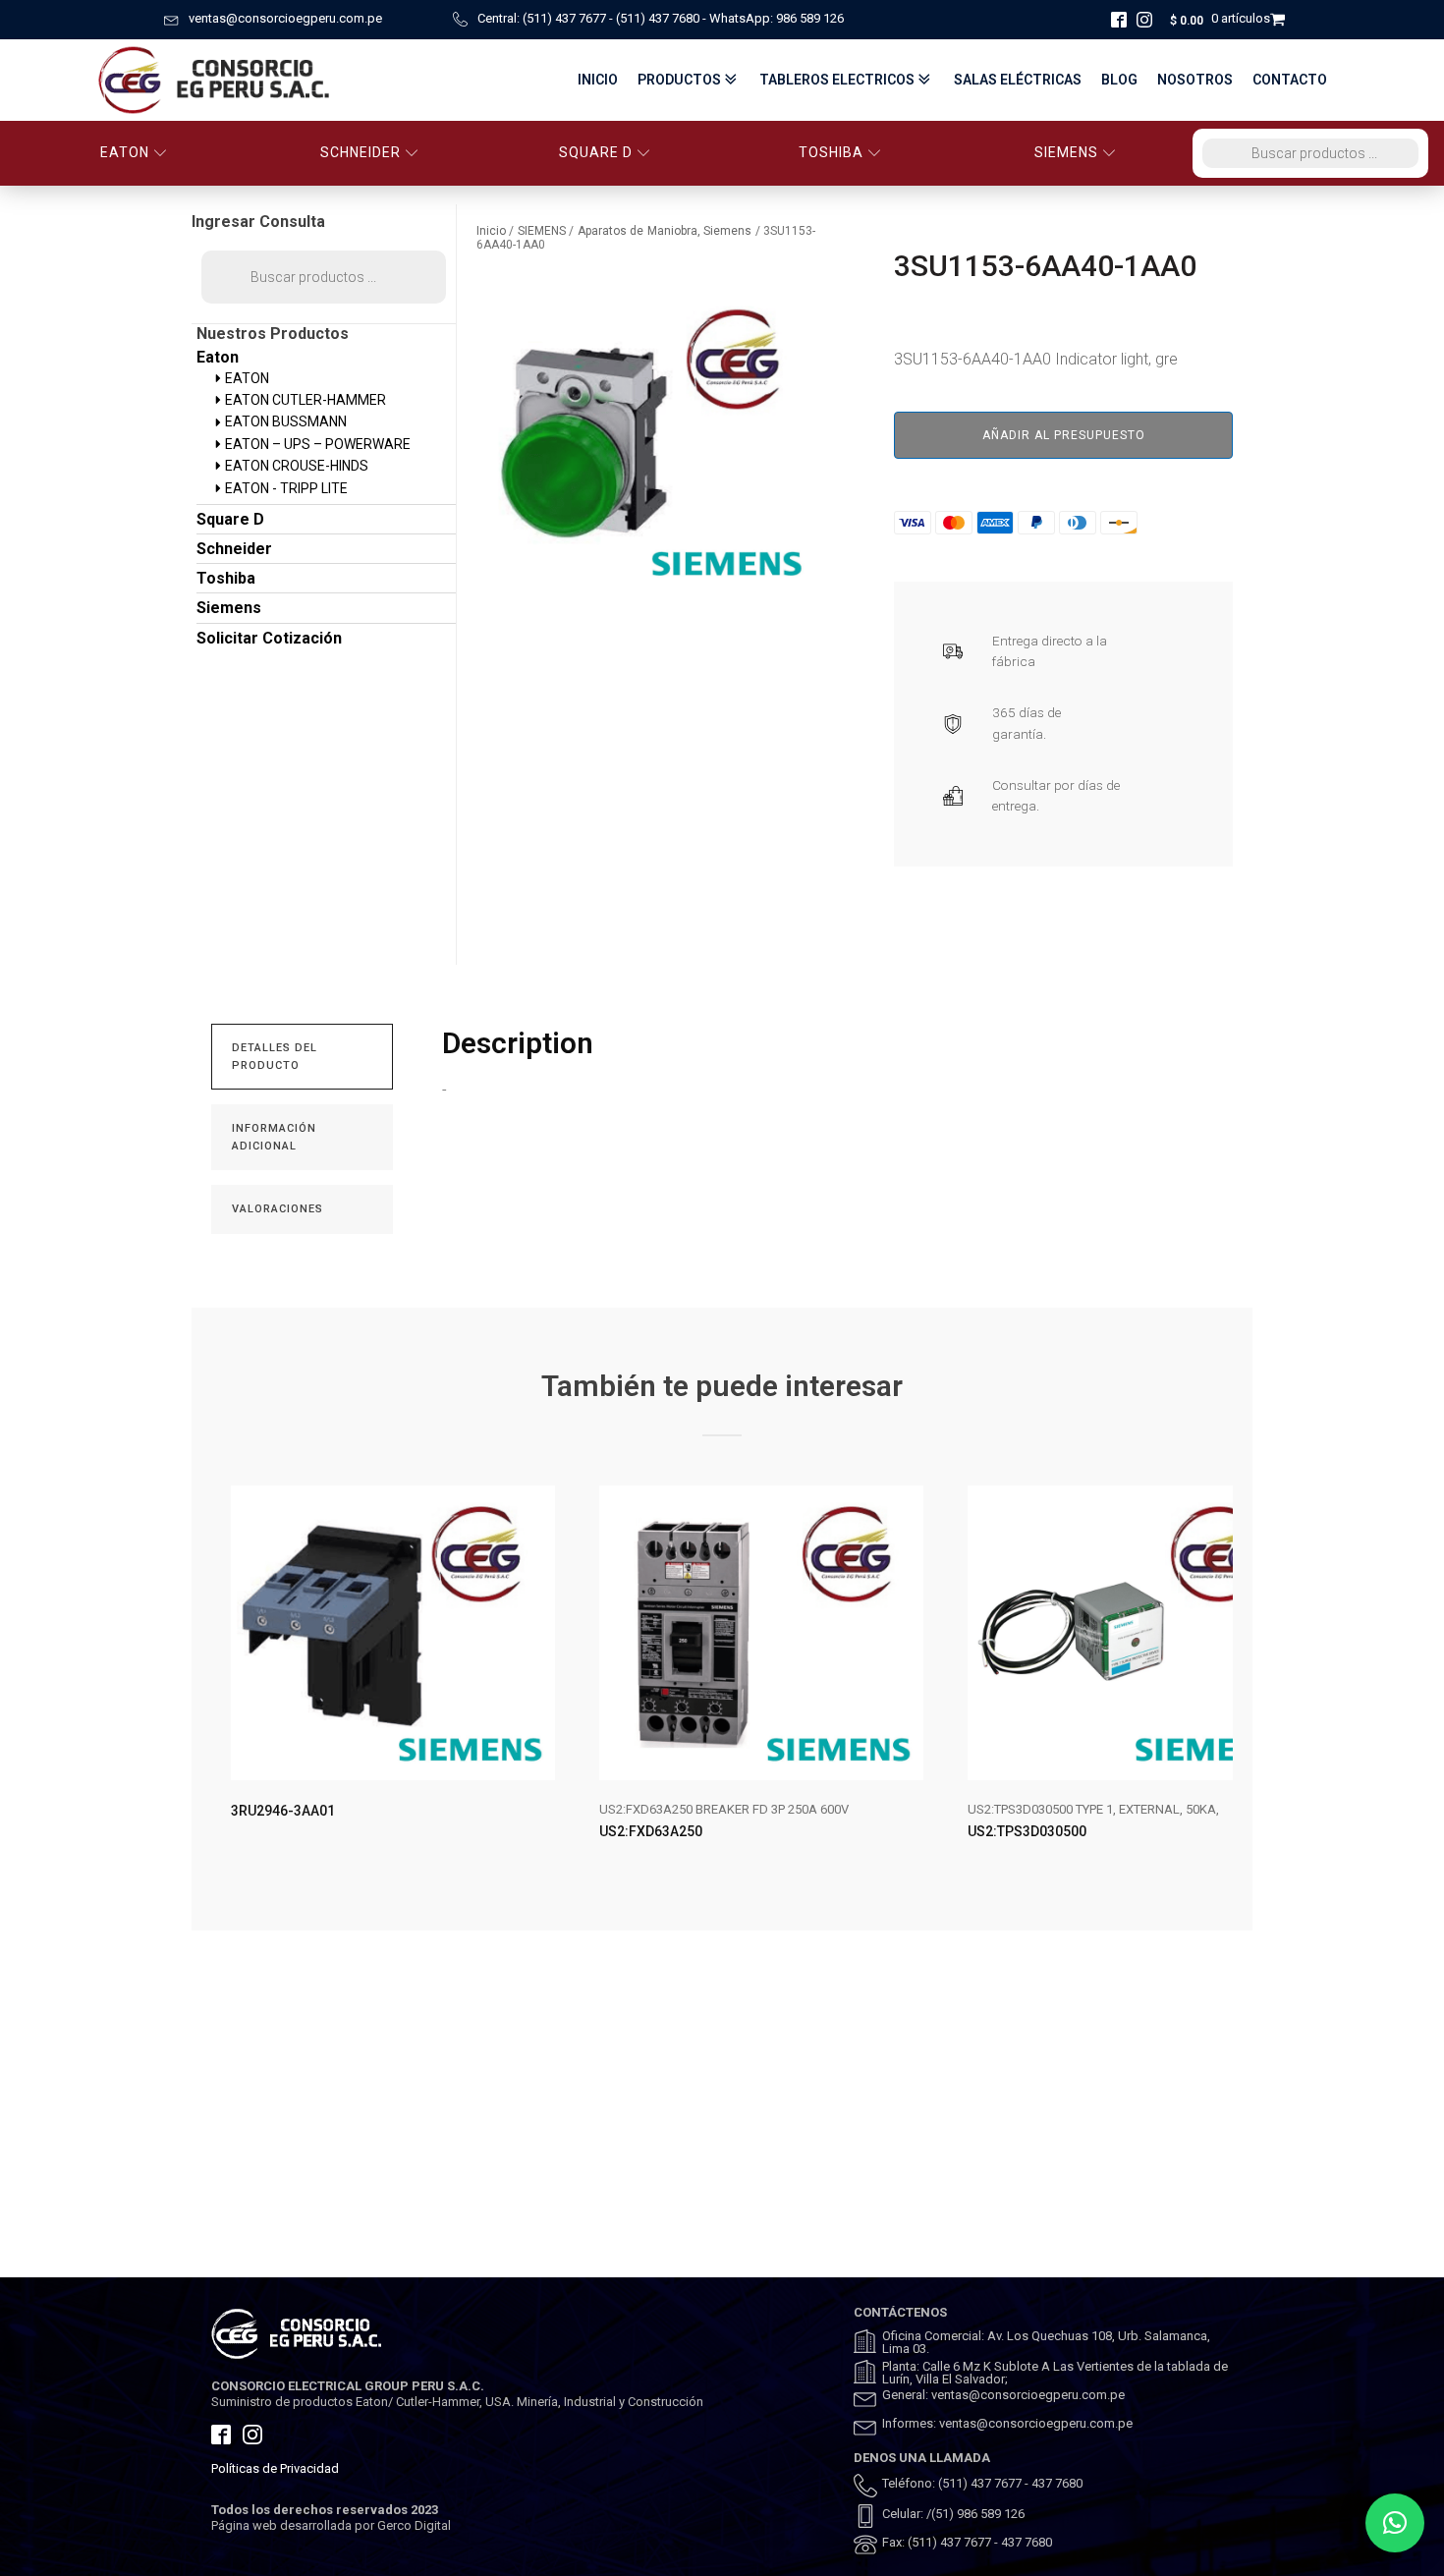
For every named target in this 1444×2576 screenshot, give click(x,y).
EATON (125, 152)
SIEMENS (1066, 152)
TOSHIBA (831, 152)
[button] (1395, 2523)
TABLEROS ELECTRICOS (837, 80)
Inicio (598, 80)
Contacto (1290, 80)
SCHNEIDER (361, 152)
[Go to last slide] (227, 1679)
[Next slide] (1217, 1679)
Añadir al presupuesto (1064, 435)
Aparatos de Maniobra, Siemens (665, 231)
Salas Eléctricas (1018, 80)
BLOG (1119, 80)
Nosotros (1195, 80)
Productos (679, 80)
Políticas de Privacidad (275, 2468)
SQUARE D (596, 152)
